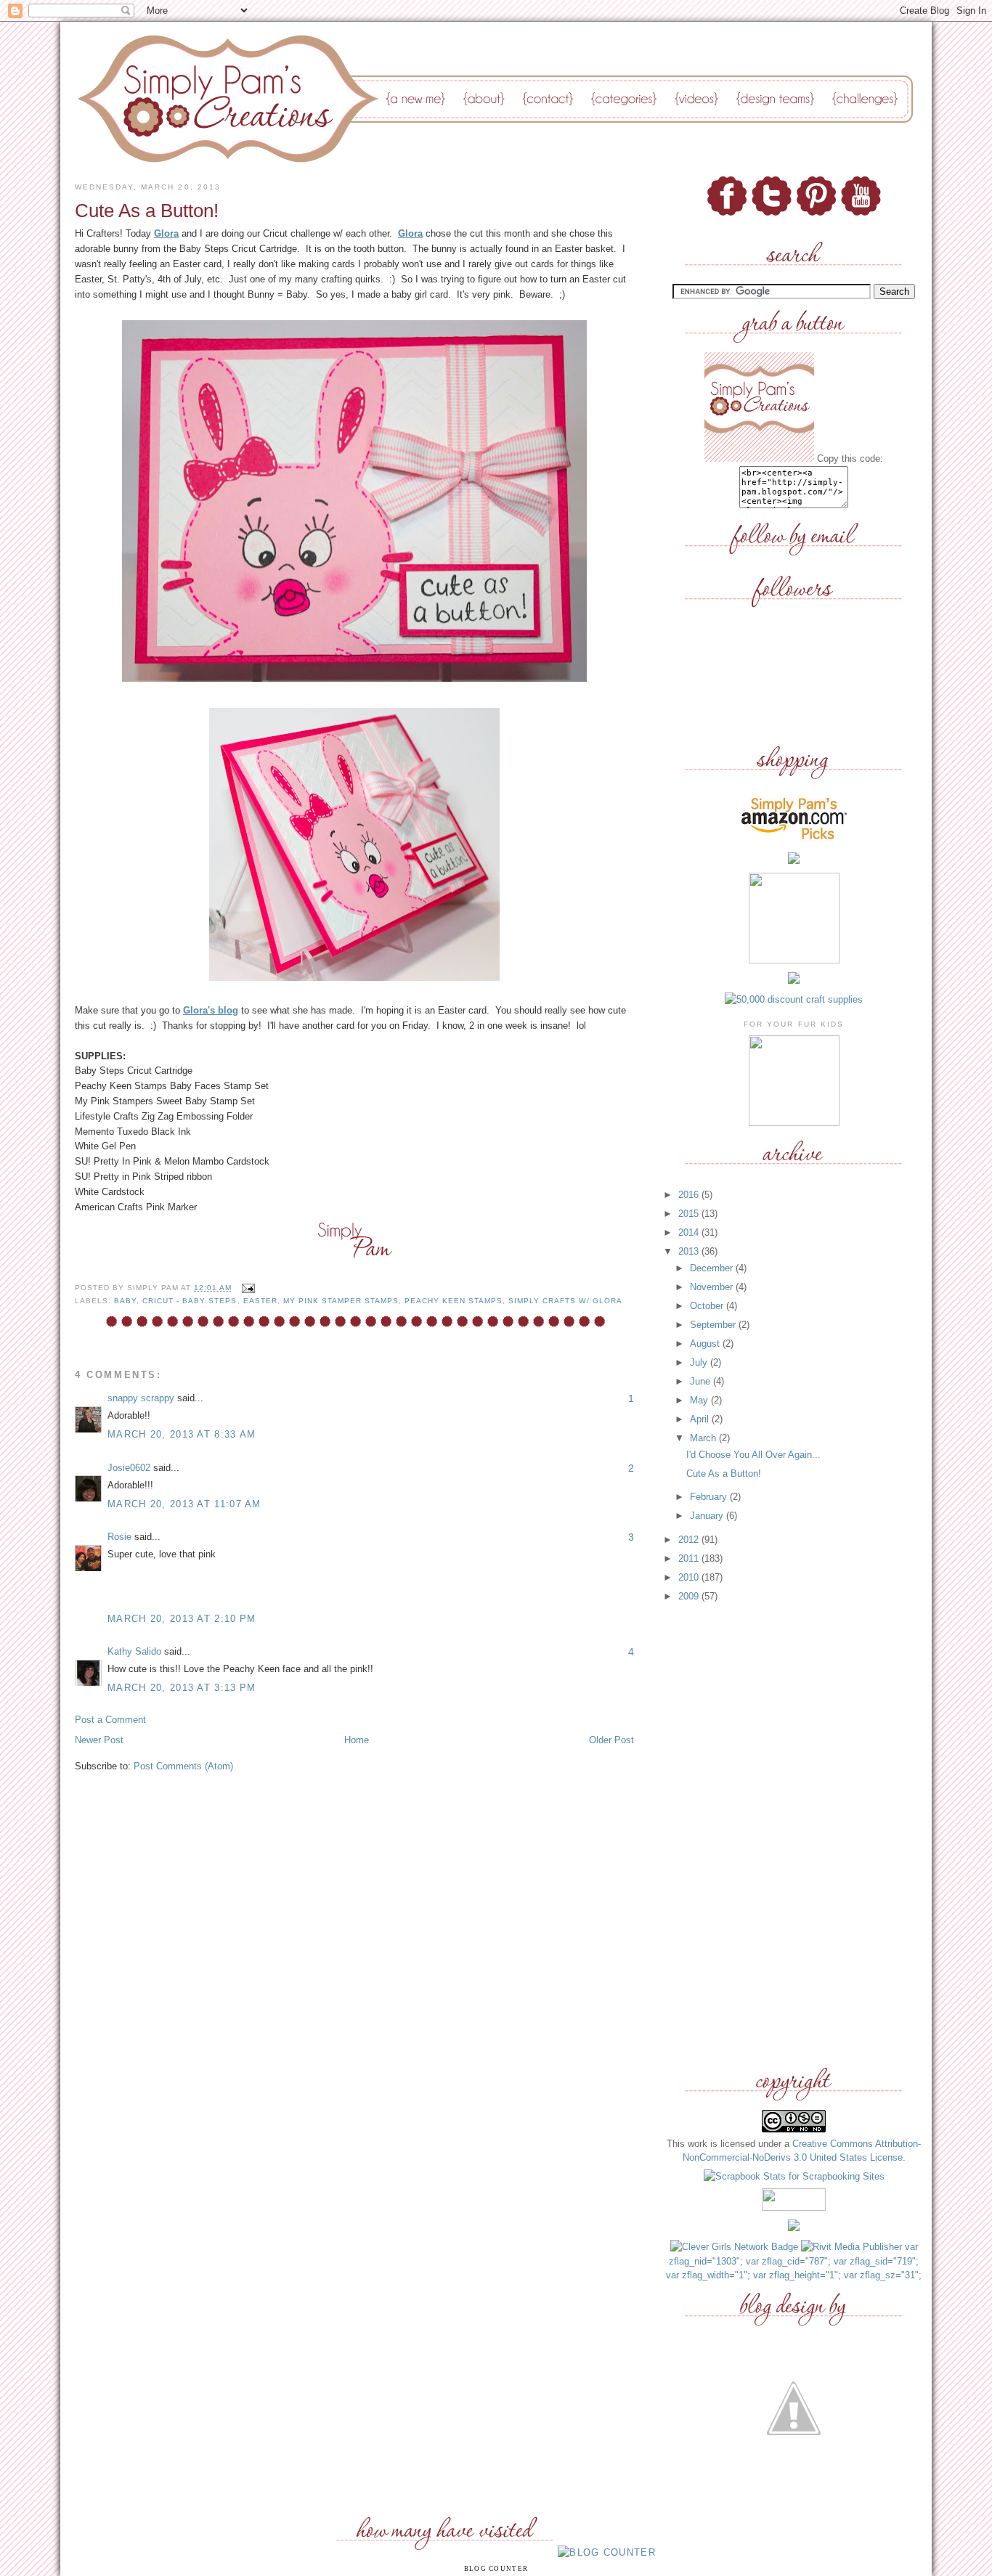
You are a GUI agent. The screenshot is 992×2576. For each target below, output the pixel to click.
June (702, 1381)
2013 (690, 1251)
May (700, 1400)
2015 (690, 1214)
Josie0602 (129, 1468)
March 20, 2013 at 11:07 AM (184, 1504)
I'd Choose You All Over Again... (753, 1455)
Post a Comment (110, 1720)
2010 (690, 1577)
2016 (690, 1195)
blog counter (496, 2569)
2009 (690, 1596)
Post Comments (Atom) (183, 1766)
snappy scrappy (141, 1398)
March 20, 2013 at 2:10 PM (182, 1619)
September (714, 1325)
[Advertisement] (794, 1835)
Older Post (611, 1740)
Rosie (119, 1537)
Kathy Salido (134, 1651)
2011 (690, 1558)
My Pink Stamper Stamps (341, 1301)
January (708, 1516)
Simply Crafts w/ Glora (565, 1301)
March (704, 1438)
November (713, 1287)
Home (357, 1740)
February (710, 1497)
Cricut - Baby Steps (190, 1301)
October (708, 1306)
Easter (260, 1301)
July (700, 1362)
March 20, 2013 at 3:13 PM (182, 1688)
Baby (125, 1301)
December (713, 1268)
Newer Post (99, 1740)
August (706, 1344)
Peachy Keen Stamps (454, 1301)
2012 (690, 1540)
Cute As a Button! (724, 1474)
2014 (690, 1232)
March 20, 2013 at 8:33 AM (182, 1434)
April (701, 1419)
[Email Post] (246, 1288)
